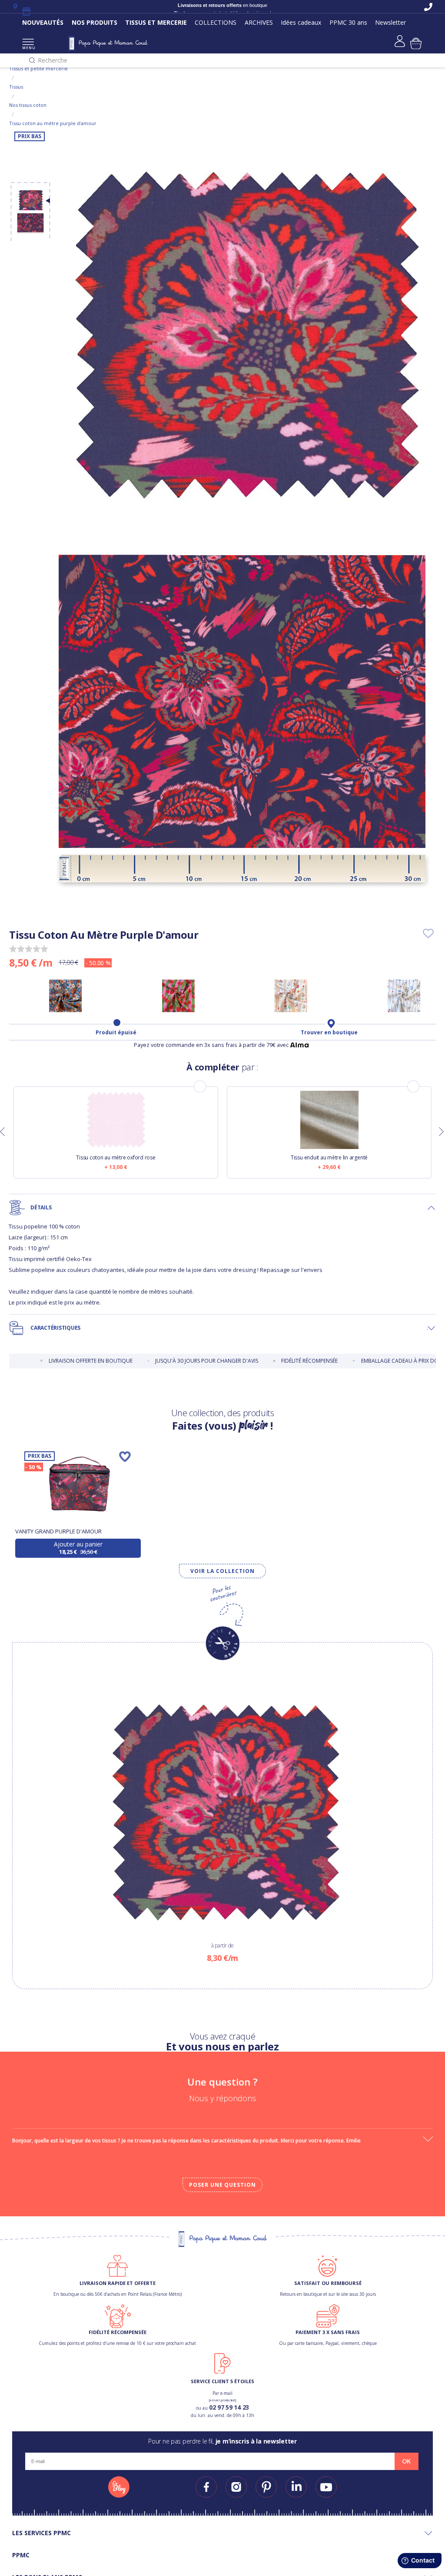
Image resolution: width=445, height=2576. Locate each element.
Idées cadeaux (301, 22)
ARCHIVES (259, 22)
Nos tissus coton (28, 105)
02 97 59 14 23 (229, 2407)
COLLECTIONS (216, 22)
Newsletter (390, 22)
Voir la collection (222, 1571)
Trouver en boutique (329, 1033)
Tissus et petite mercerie (38, 68)
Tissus (16, 87)
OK (406, 2461)
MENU (28, 48)
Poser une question (222, 2185)
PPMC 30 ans (348, 22)
